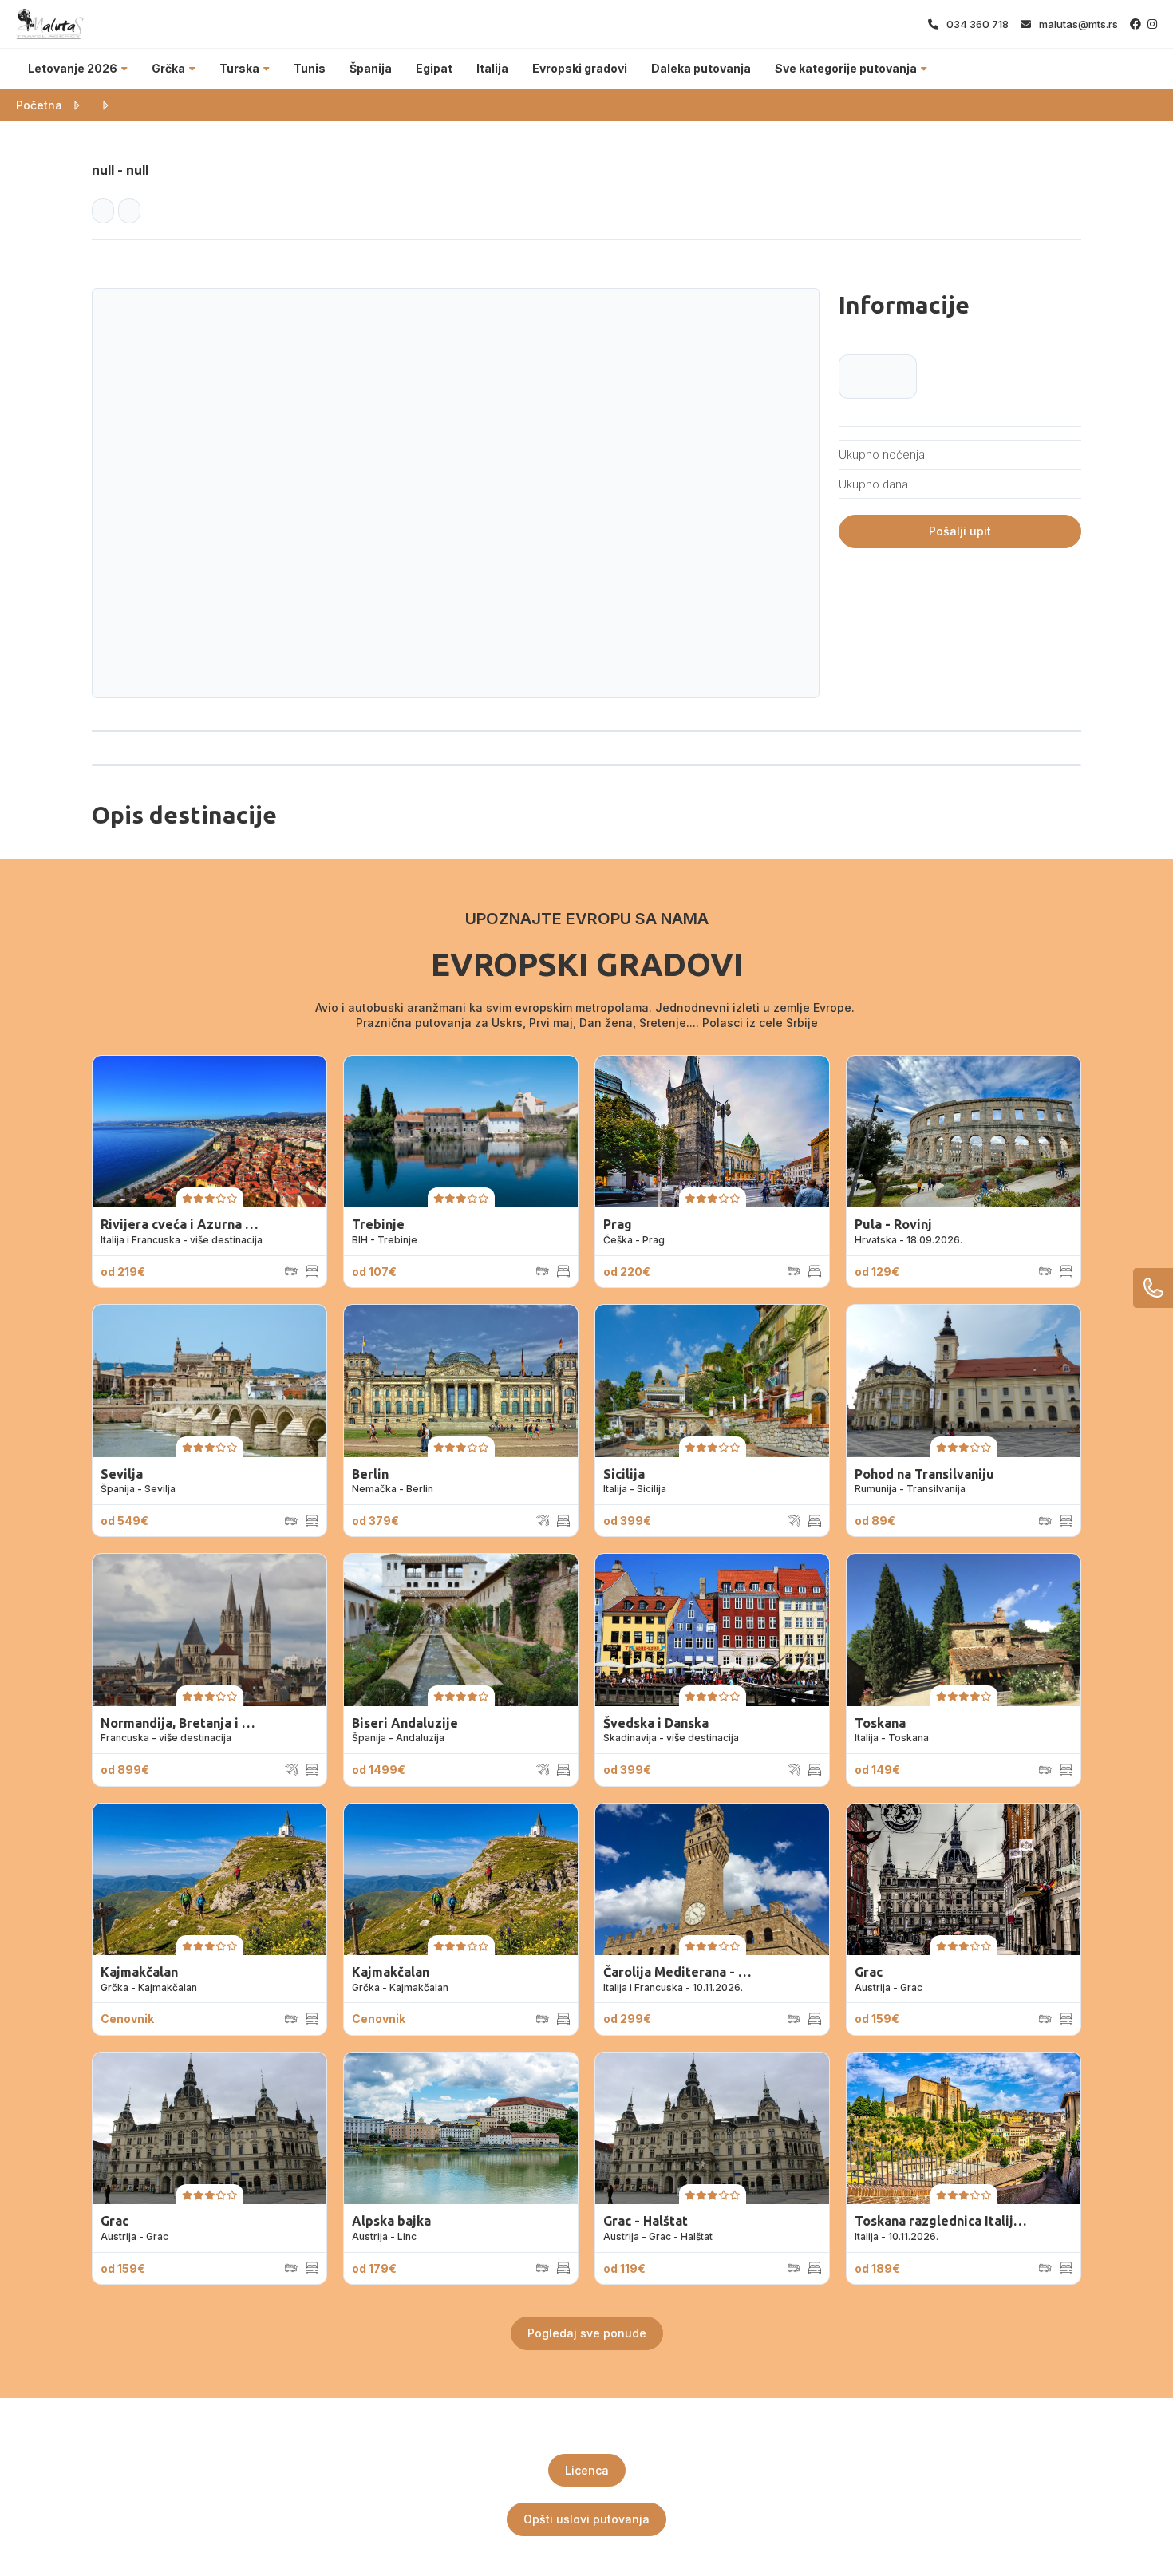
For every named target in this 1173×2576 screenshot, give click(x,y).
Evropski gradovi (580, 68)
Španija (371, 68)
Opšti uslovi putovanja (586, 2519)
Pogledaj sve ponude (587, 2333)
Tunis (310, 68)
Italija (492, 68)
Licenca (587, 2470)
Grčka (168, 68)
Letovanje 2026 (73, 68)
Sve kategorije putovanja (846, 68)
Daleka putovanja (701, 68)
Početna (39, 105)
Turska (239, 68)
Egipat (434, 68)
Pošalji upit (960, 531)
